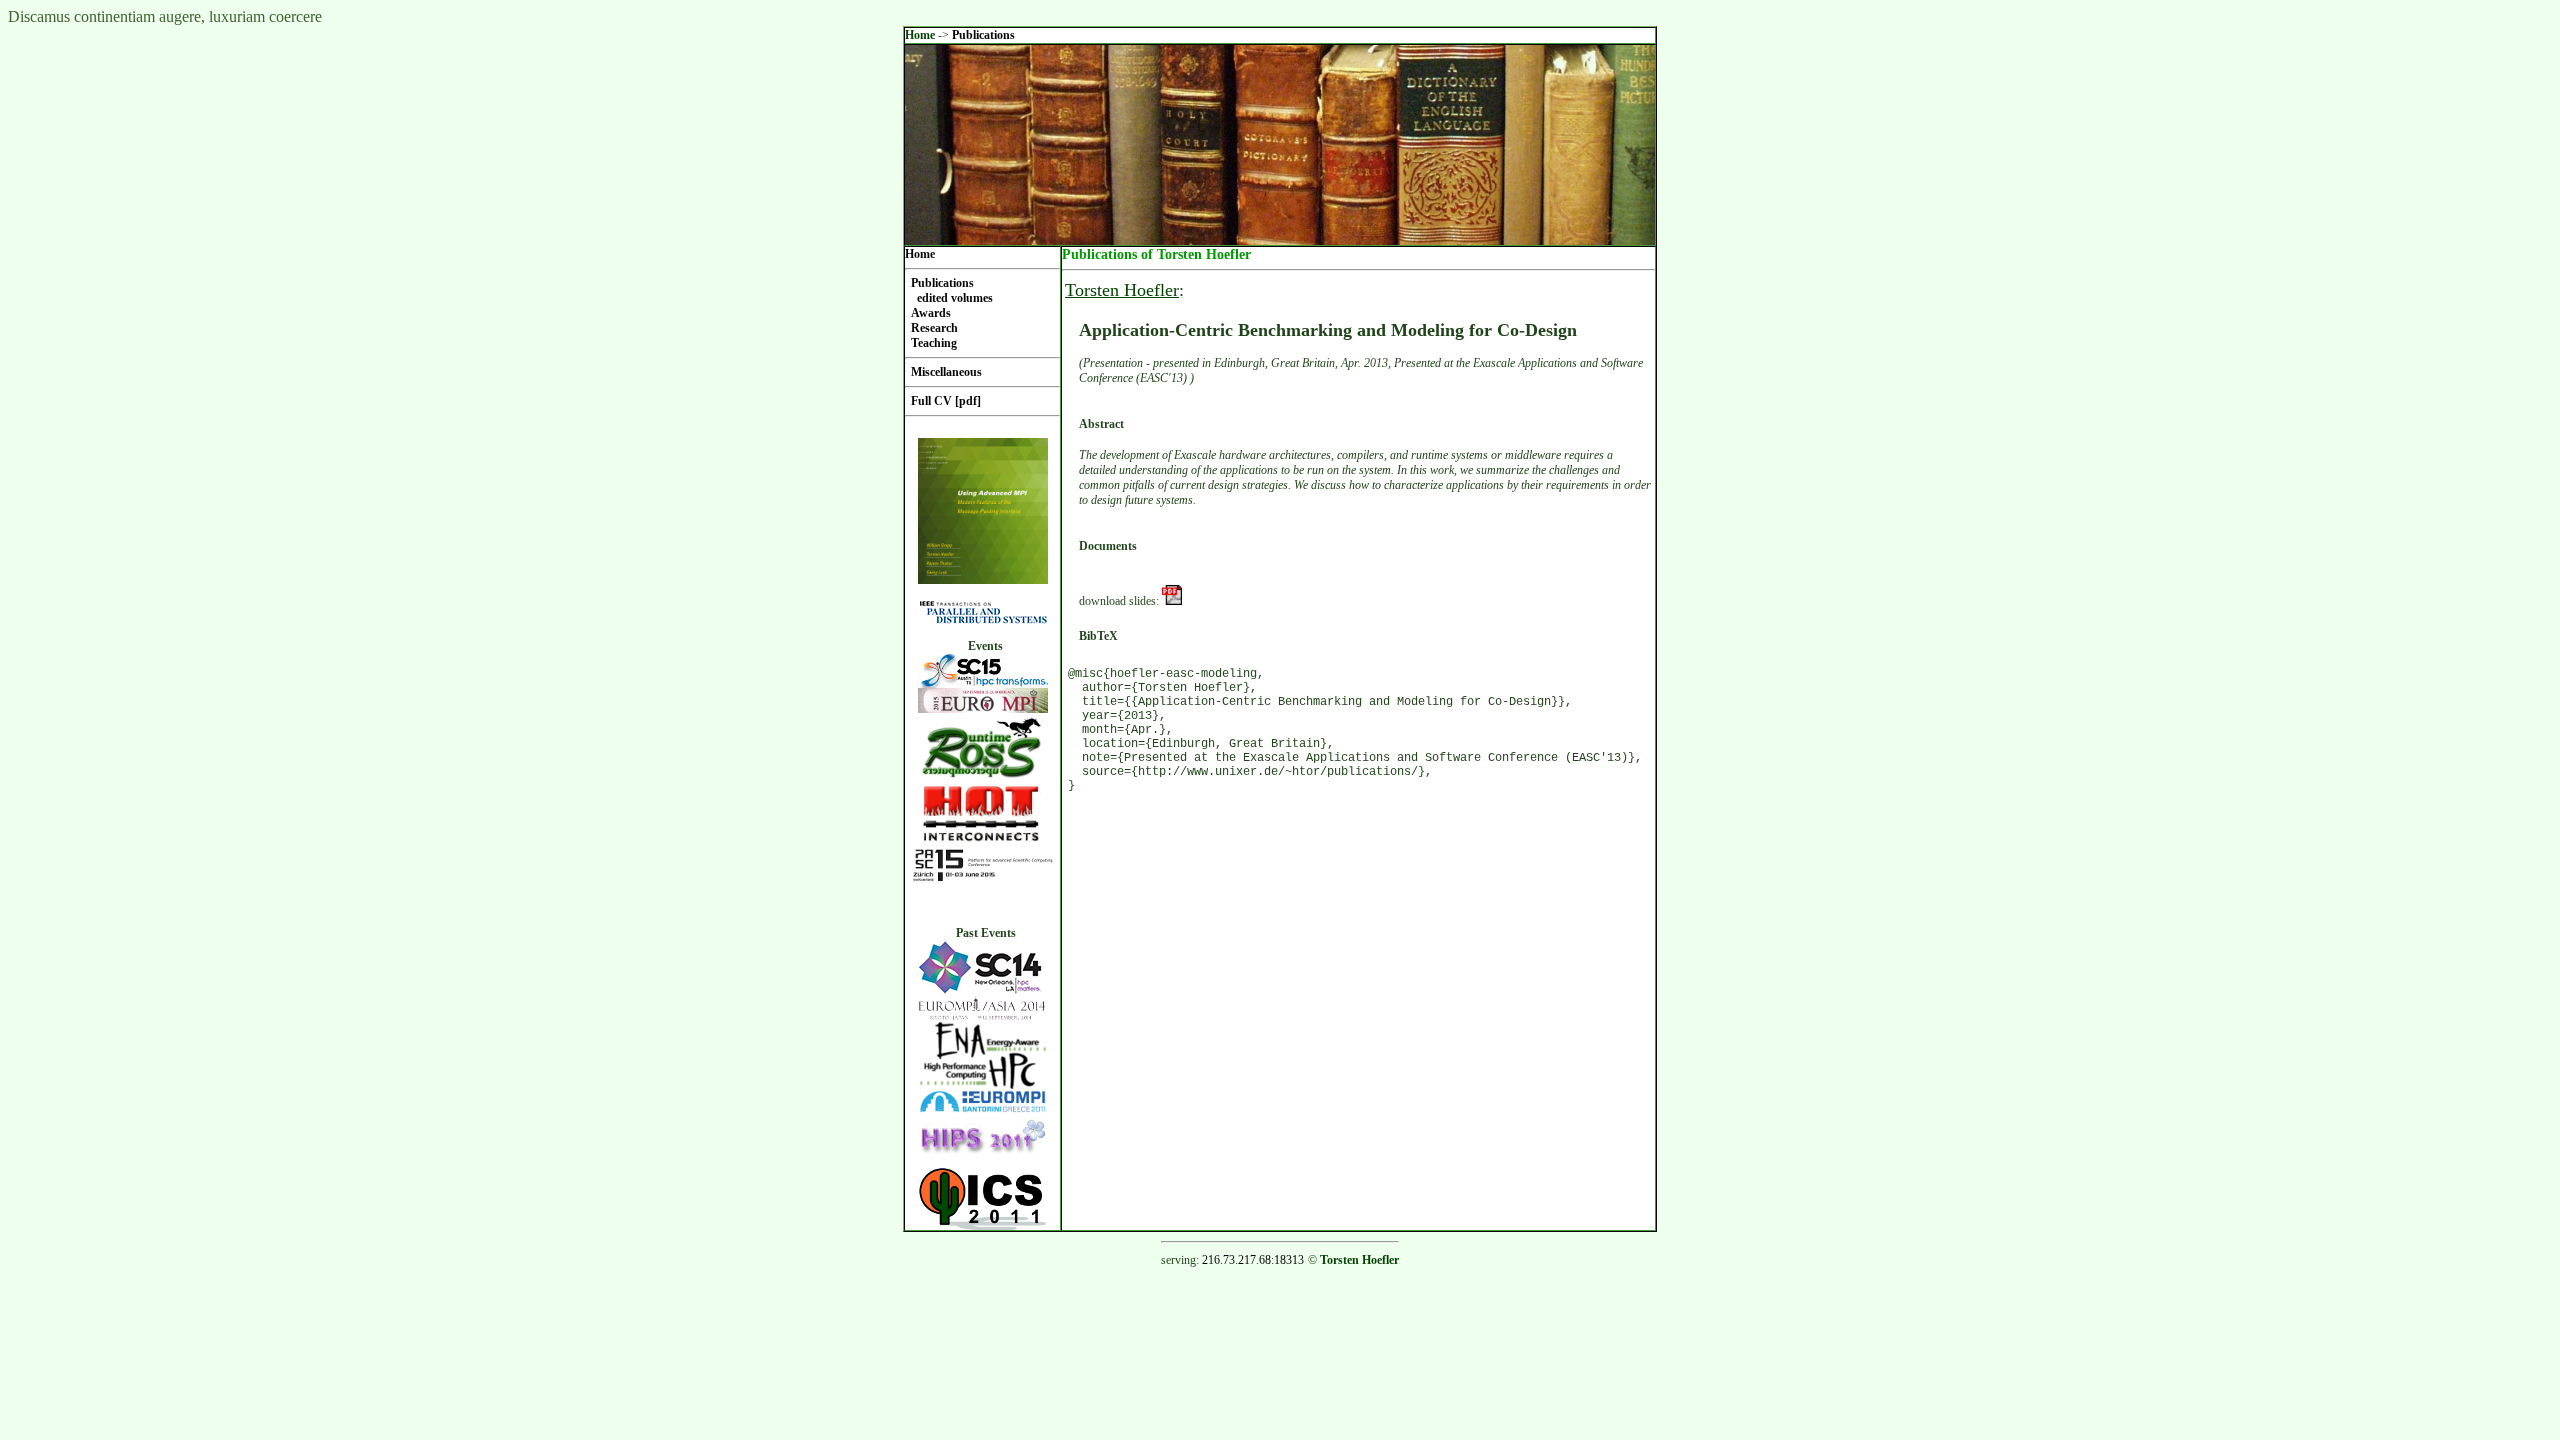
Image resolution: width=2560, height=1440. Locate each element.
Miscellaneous (946, 372)
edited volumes (955, 298)
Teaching (934, 343)
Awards (931, 313)
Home (920, 35)
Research (934, 328)
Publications (983, 35)
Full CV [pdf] (946, 401)
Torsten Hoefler (1122, 290)
